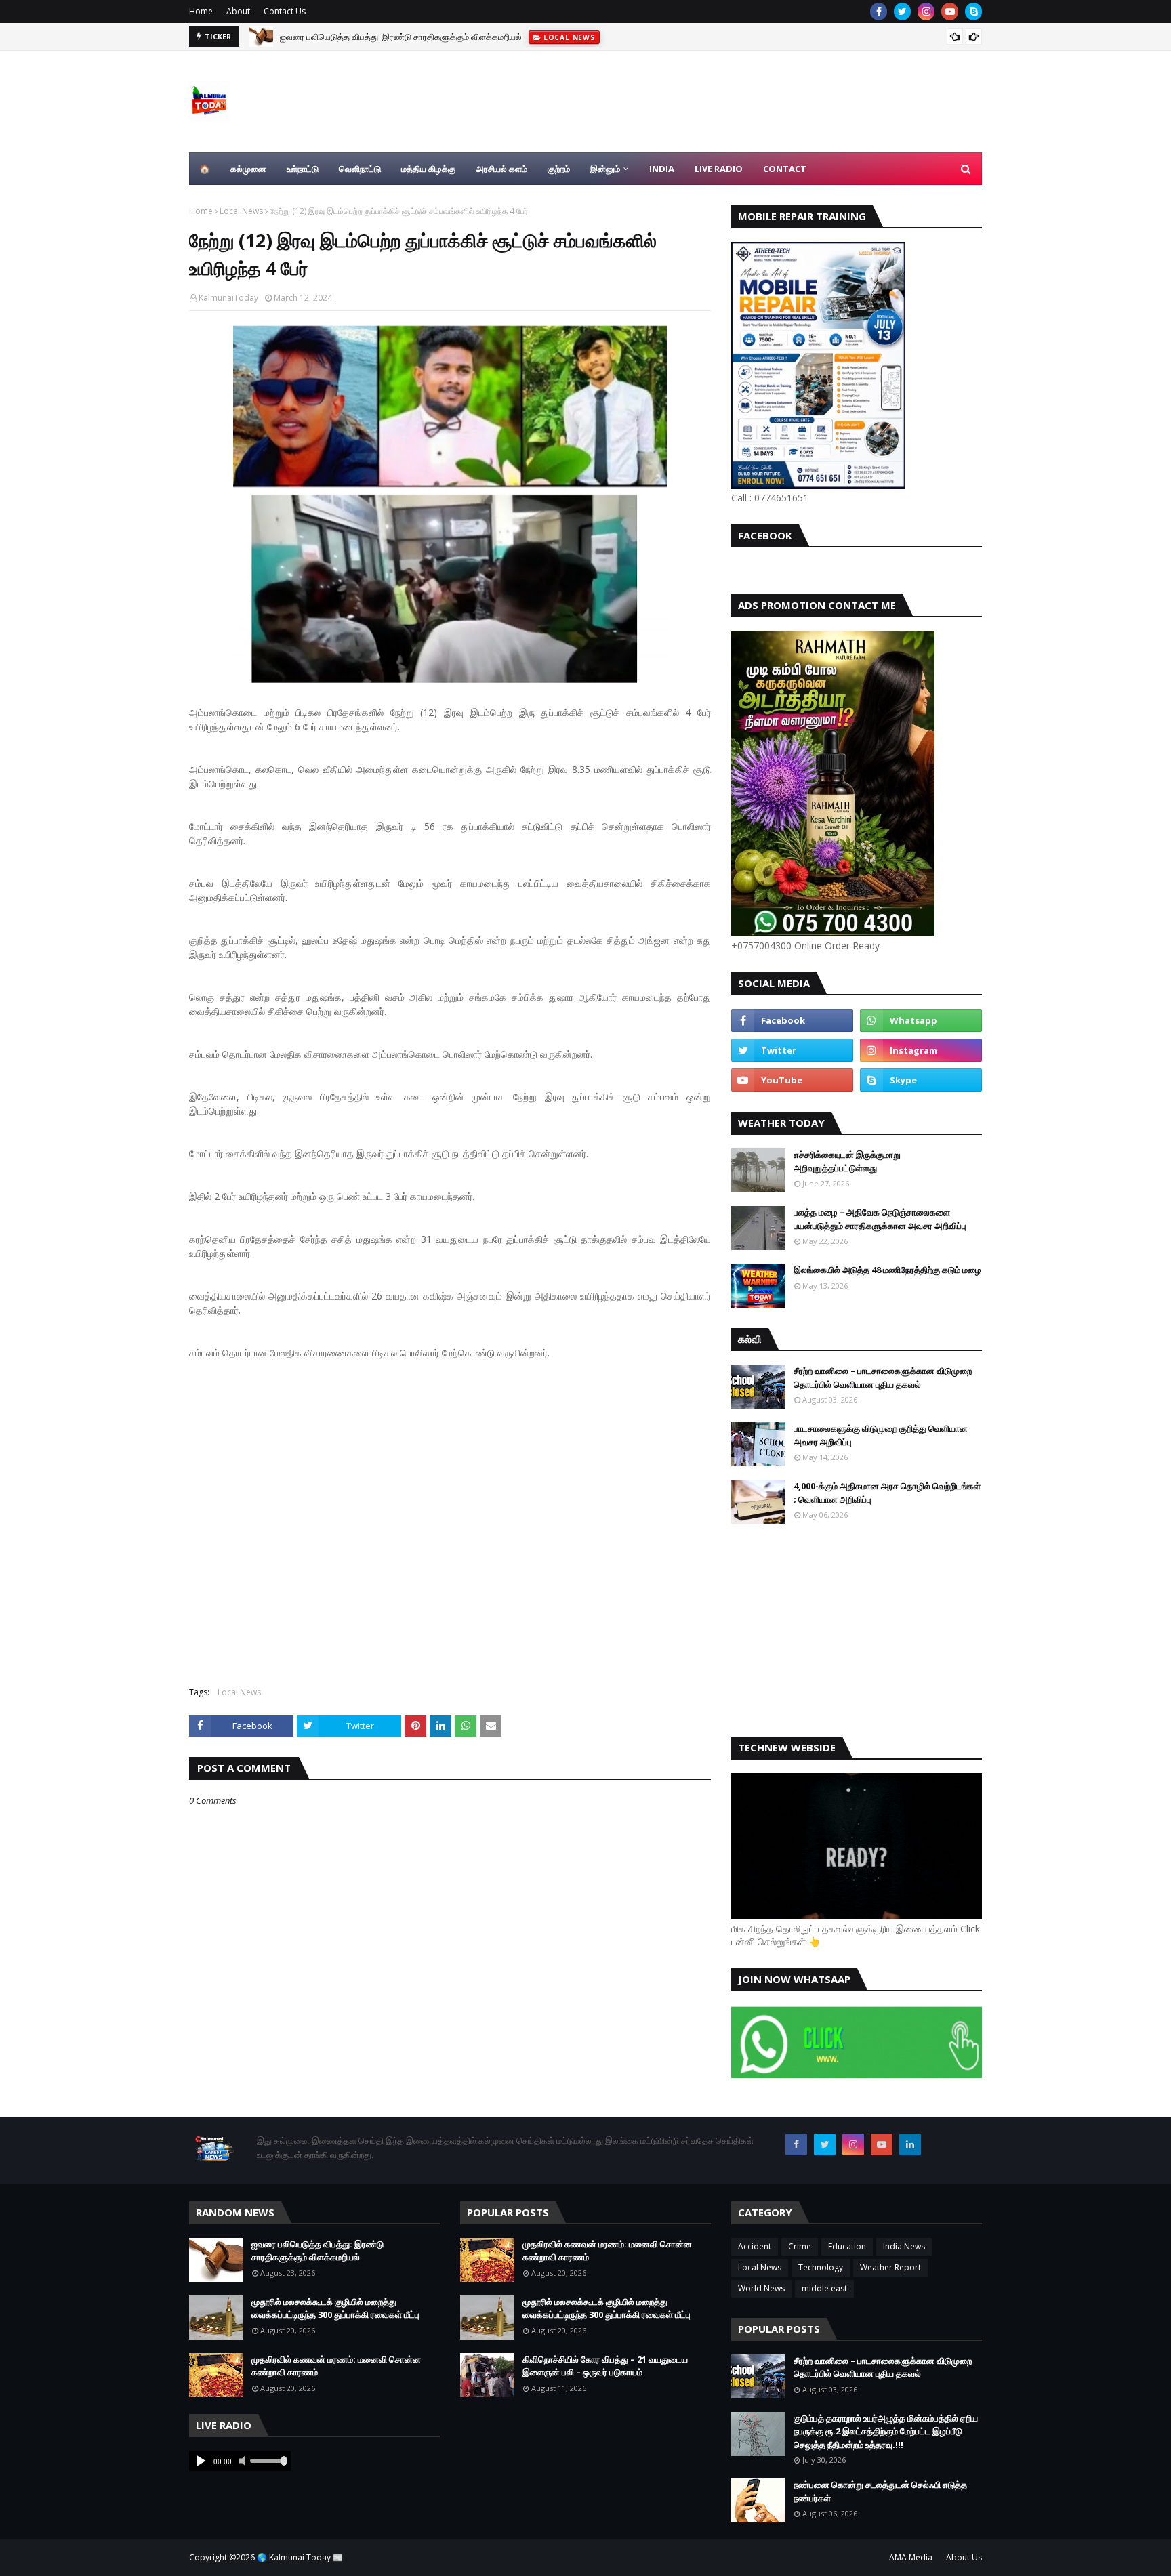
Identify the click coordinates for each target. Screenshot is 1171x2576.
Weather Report (890, 2267)
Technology (821, 2267)
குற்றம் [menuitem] (559, 169)
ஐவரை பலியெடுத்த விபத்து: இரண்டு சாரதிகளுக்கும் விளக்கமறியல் (317, 2251)
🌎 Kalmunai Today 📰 (300, 2557)
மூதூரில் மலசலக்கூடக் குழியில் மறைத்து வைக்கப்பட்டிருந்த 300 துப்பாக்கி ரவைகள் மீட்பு (437, 37)
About (238, 11)
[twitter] (902, 12)
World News (761, 2288)
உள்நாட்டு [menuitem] (303, 169)
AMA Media (911, 2557)
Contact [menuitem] (785, 169)
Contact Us (285, 11)
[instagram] (926, 12)
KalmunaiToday (228, 298)
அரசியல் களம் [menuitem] (501, 169)
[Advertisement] (450, 1516)
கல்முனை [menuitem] (248, 169)
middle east (824, 2288)
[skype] (973, 12)
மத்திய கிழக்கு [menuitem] (428, 169)
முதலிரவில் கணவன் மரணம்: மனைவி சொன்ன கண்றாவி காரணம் (336, 2366)
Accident (755, 2246)
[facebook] (879, 12)
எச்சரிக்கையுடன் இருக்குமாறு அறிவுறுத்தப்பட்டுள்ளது (847, 1161)
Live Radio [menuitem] (719, 169)
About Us (964, 2557)
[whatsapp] (921, 1020)
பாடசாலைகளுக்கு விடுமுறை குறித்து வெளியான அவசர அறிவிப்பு (881, 1435)
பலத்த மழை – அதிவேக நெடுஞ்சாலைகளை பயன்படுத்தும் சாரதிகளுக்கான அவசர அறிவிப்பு (880, 1219)
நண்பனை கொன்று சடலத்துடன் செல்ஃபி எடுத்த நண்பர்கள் (880, 2491)
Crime (800, 2246)
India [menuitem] (662, 169)
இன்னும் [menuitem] (605, 169)
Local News (241, 211)
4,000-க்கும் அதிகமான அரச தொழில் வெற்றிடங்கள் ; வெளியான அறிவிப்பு (887, 1493)
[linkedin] (910, 2144)
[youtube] (950, 12)
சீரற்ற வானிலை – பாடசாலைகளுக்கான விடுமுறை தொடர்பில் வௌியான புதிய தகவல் (883, 1377)
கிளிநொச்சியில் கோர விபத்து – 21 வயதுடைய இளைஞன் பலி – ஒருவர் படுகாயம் (605, 2366)
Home (201, 11)
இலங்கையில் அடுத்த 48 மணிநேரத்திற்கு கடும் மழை (887, 1270)
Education (847, 2246)
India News (904, 2246)
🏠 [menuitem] (205, 169)
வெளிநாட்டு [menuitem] (360, 169)
